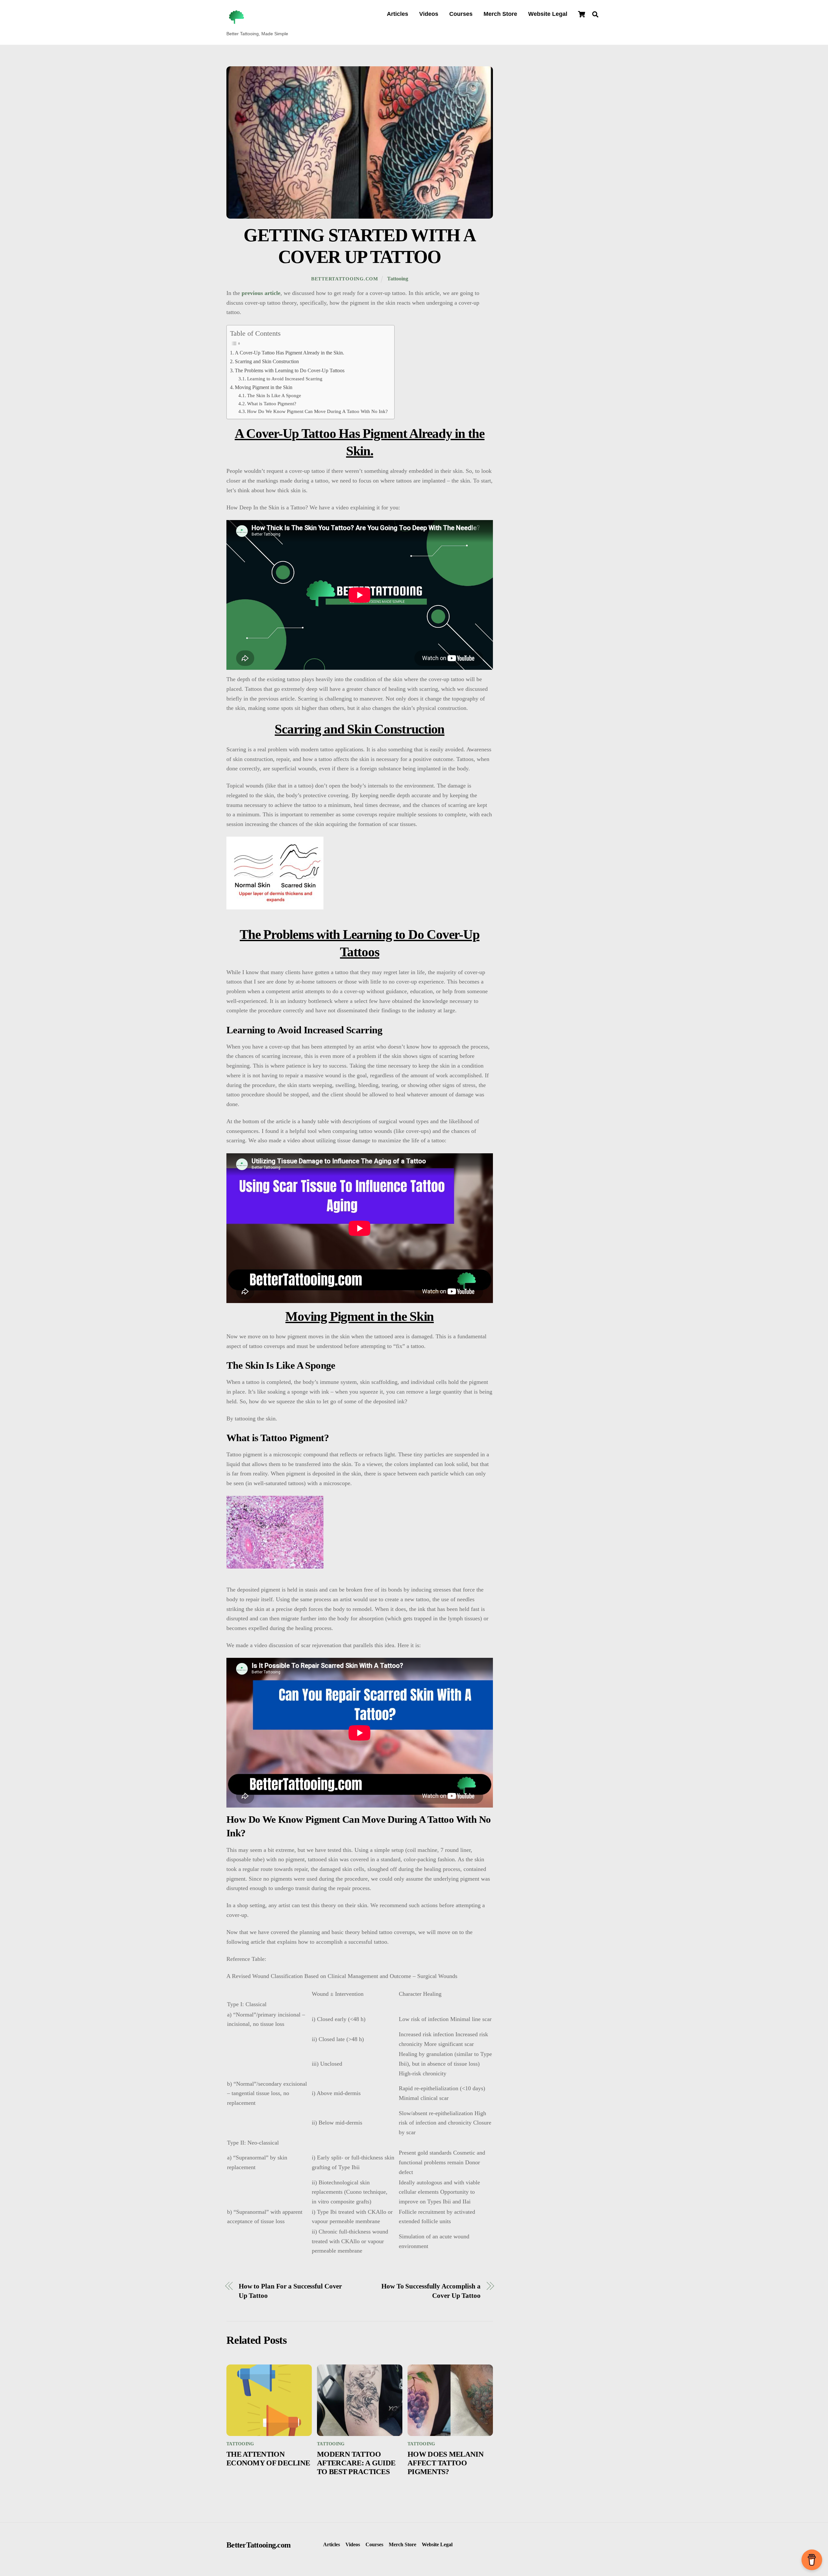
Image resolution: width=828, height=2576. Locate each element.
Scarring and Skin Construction (267, 362)
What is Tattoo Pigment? (272, 404)
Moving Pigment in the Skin (264, 387)
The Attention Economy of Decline (268, 2458)
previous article (261, 293)
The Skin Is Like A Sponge (274, 396)
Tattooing (398, 279)
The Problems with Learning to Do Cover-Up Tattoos (290, 371)
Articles (398, 14)
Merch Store (500, 14)
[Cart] (582, 14)
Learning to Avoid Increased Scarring (285, 379)
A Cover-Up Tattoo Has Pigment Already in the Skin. (289, 353)
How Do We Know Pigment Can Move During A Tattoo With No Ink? (317, 411)
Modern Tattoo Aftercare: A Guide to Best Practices (356, 2463)
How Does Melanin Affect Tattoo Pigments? (446, 2463)
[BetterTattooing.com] (236, 24)
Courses (461, 14)
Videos (429, 14)
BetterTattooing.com (345, 279)
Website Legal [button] (437, 2545)
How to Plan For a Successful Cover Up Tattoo (290, 2291)
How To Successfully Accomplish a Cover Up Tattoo (431, 2291)
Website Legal (548, 14)
